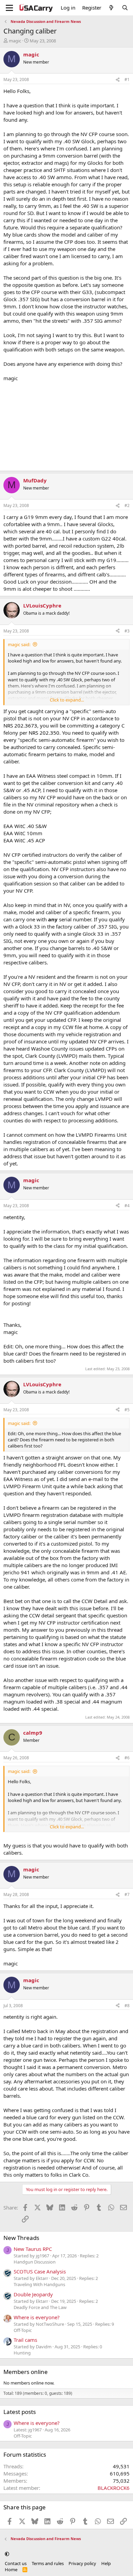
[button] (7, 2554)
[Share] (118, 80)
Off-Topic (23, 2330)
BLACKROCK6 (114, 2488)
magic (15, 41)
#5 (127, 1410)
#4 (127, 1206)
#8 (127, 2006)
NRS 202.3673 (20, 725)
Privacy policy (82, 2563)
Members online (26, 2372)
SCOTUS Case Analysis (40, 2271)
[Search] (125, 8)
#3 (127, 631)
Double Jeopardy (33, 2294)
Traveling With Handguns (39, 2284)
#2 (127, 505)
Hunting (22, 2353)
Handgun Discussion (35, 2262)
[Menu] (9, 8)
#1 (127, 79)
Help (106, 2563)
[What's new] (111, 8)
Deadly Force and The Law (40, 2307)
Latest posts (20, 2412)
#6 (127, 1758)
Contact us (16, 2563)
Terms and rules (48, 2563)
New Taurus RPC (33, 2249)
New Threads (21, 2238)
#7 (127, 1894)
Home (11, 2570)
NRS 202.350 (44, 733)
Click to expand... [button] (67, 700)
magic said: (19, 644)
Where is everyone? (37, 2317)
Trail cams (25, 2340)
